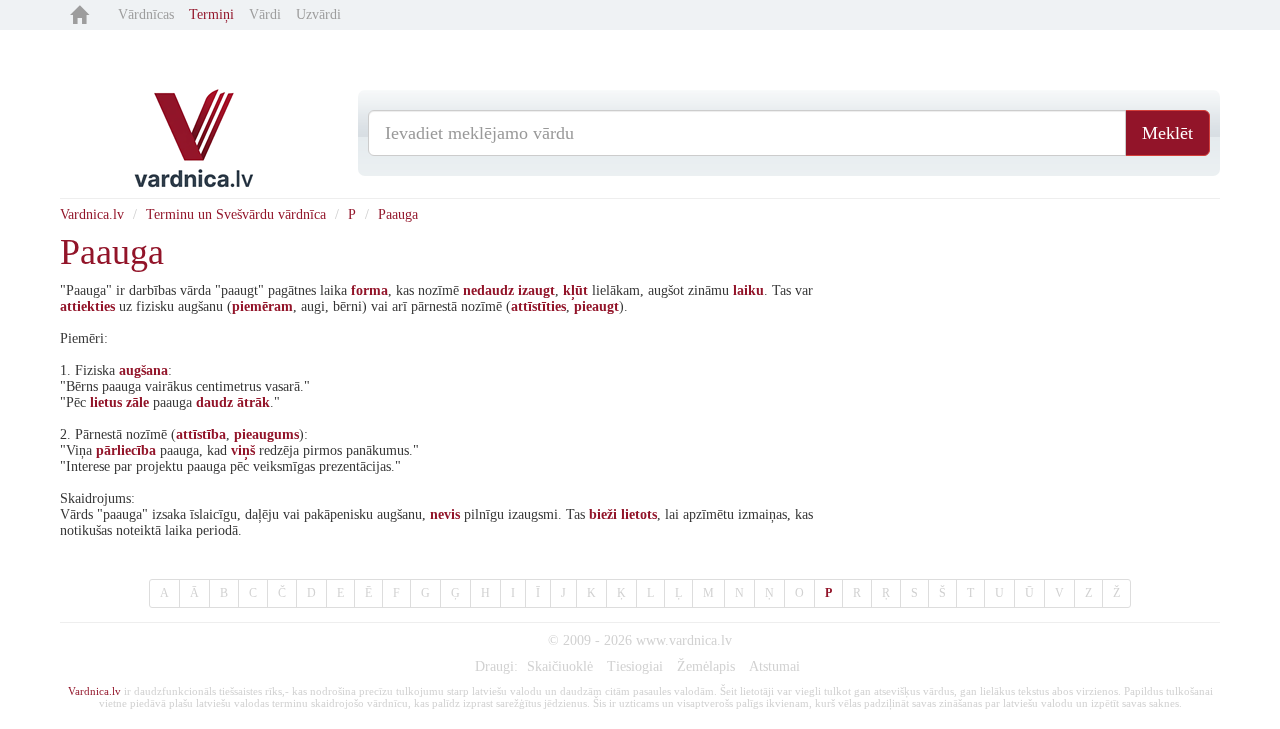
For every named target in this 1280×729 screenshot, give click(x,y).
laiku (748, 290)
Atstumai (774, 666)
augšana (143, 370)
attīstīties (538, 306)
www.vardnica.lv (684, 640)
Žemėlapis (706, 666)
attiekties (87, 306)
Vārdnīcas (146, 14)
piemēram (262, 306)
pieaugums (266, 434)
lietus (106, 402)
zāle (137, 402)
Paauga (398, 214)
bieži (603, 514)
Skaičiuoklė (560, 666)
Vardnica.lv (92, 214)
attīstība (201, 434)
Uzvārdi (318, 14)
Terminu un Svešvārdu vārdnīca (236, 214)
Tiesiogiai (635, 666)
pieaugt (596, 306)
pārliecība (126, 450)
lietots (639, 514)
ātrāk (253, 402)
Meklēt (1167, 133)
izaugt (536, 290)
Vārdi (265, 14)
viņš (243, 450)
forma (369, 290)
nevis (445, 514)
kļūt (575, 290)
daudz (214, 402)
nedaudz (488, 290)
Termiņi (211, 14)
